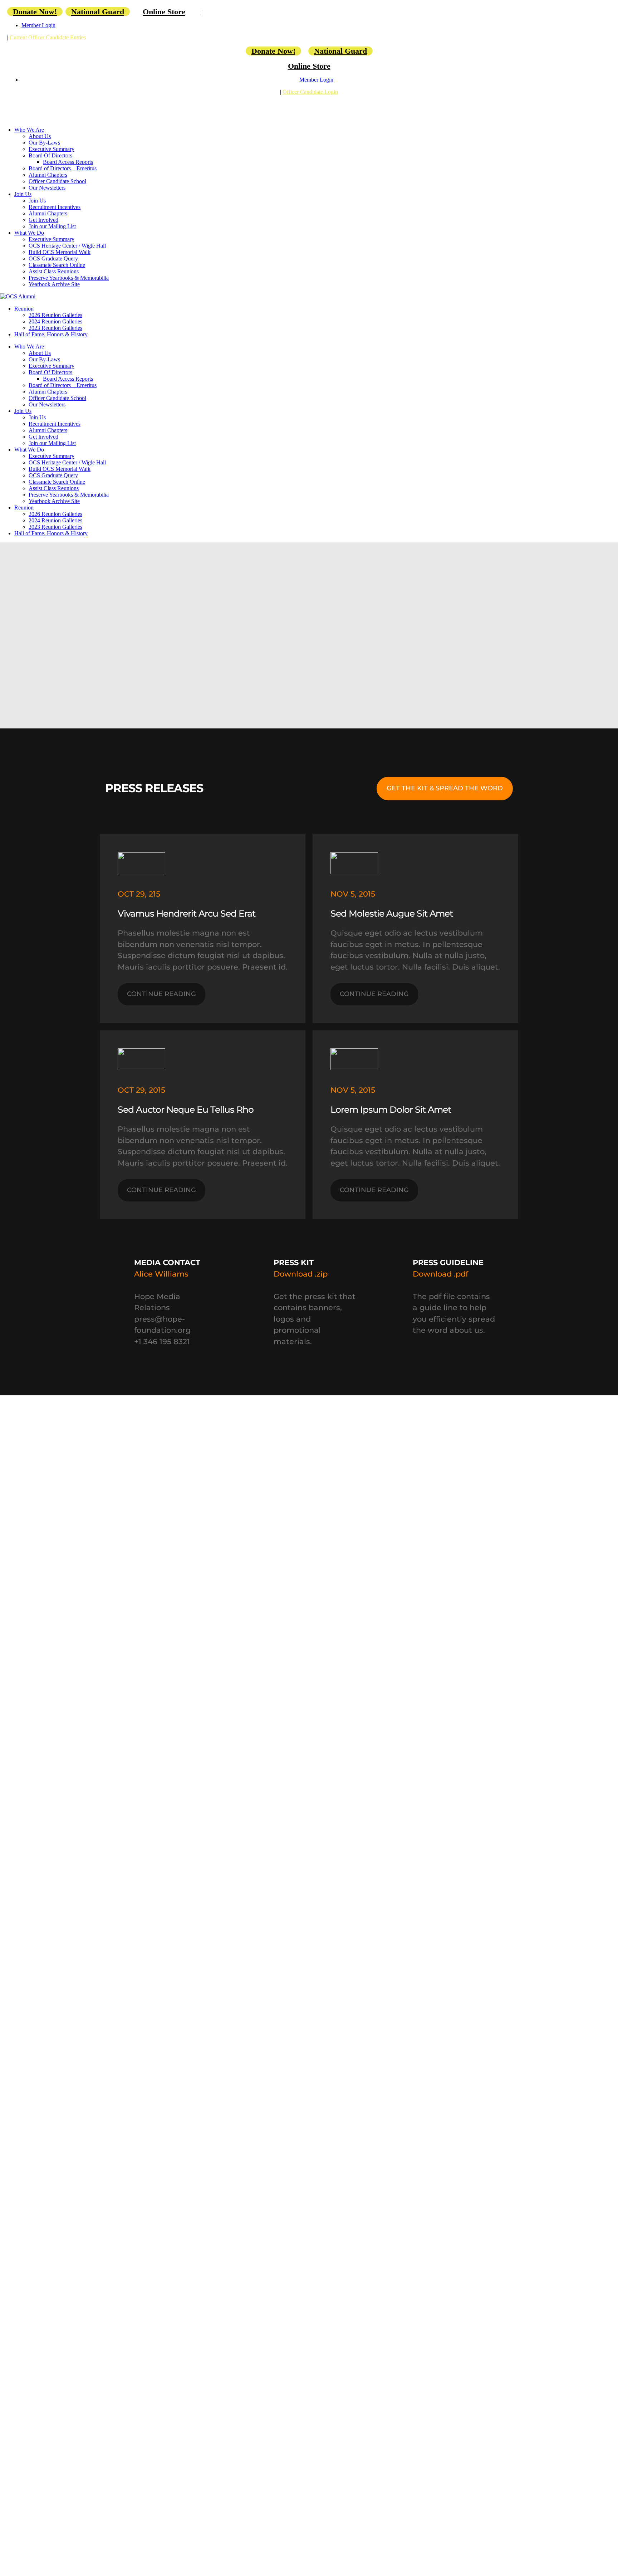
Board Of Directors (50, 155)
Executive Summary (51, 149)
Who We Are (29, 130)
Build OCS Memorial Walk (60, 252)
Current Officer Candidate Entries (48, 37)
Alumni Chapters (48, 175)
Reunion (24, 309)
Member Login (38, 25)
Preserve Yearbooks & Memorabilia (69, 278)
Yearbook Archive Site (54, 284)
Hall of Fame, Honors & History (51, 334)
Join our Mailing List (52, 226)
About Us (40, 136)
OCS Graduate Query (53, 258)
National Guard (98, 12)
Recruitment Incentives (55, 207)
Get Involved (43, 220)
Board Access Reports (68, 162)
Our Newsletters (47, 188)
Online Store (164, 12)
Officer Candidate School (57, 181)
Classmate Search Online (57, 265)
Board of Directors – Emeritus (63, 168)
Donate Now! (35, 12)
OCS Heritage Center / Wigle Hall (67, 246)
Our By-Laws (44, 143)
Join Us (23, 194)
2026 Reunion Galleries (55, 315)
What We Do (29, 233)
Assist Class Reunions (54, 271)
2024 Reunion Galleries (55, 321)
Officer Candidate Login (310, 92)
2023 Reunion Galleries (55, 328)
